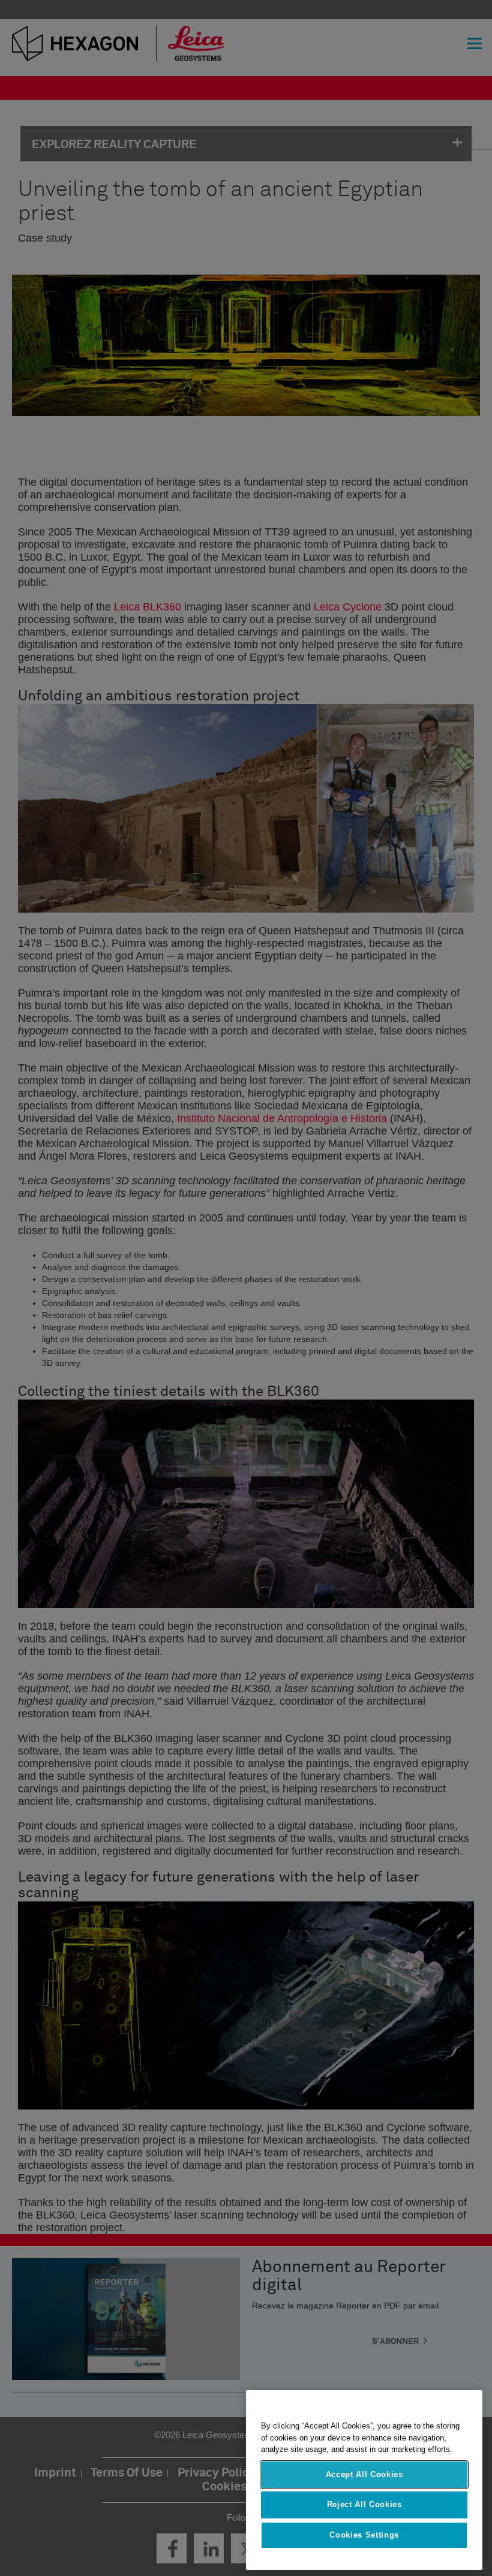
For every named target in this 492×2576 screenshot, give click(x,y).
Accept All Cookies (364, 2474)
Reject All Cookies (364, 2504)
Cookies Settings (364, 2535)
